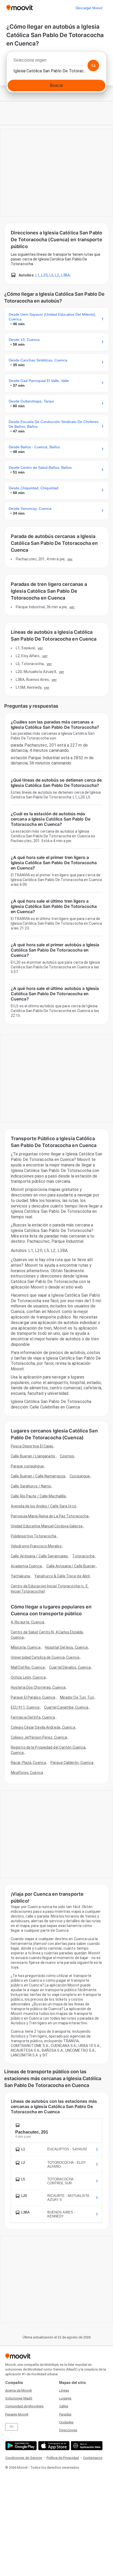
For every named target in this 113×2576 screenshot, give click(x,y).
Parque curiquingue (27, 1466)
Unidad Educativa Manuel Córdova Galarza (47, 1526)
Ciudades (66, 2422)
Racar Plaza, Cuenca (28, 1763)
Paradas (65, 2414)
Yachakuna (20, 1576)
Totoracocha (83, 1556)
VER (70, 559)
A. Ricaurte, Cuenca (27, 1622)
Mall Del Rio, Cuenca (28, 1667)
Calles (64, 2406)
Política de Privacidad (63, 2458)
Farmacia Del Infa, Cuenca (33, 1717)
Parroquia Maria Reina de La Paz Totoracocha (50, 1516)
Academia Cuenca (26, 1566)
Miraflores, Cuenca (27, 1773)
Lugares (65, 2398)
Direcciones (68, 2430)
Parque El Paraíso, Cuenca (33, 1697)
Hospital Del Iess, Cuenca (66, 1647)
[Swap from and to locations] (93, 66)
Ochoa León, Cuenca (28, 1677)
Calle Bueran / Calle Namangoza (38, 1476)
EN (12, 2427)
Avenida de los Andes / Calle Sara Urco (43, 1506)
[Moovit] (20, 8)
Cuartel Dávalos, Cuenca (70, 1667)
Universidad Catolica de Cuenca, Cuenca (45, 1657)
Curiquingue (80, 1476)
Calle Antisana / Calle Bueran (71, 1566)
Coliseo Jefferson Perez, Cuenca (39, 1737)
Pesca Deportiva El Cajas (32, 1446)
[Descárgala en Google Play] (20, 2446)
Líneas (64, 2390)
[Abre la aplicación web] (86, 2446)
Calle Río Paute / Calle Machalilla (38, 1496)
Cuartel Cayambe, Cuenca (66, 1707)
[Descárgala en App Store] (53, 2446)
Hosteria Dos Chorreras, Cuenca (38, 1687)
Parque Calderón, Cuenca (72, 1763)
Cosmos (67, 1456)
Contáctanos (93, 2458)
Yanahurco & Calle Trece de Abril (62, 1576)
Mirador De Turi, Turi (77, 1697)
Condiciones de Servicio (24, 2458)
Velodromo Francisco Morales (36, 1546)
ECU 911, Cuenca (25, 1707)
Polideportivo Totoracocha (34, 1536)
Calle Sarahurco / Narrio (31, 1486)
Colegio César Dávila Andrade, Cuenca (43, 1727)
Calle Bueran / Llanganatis (33, 1456)
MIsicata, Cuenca (26, 1647)
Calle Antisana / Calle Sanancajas (39, 1556)
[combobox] (56, 62)
